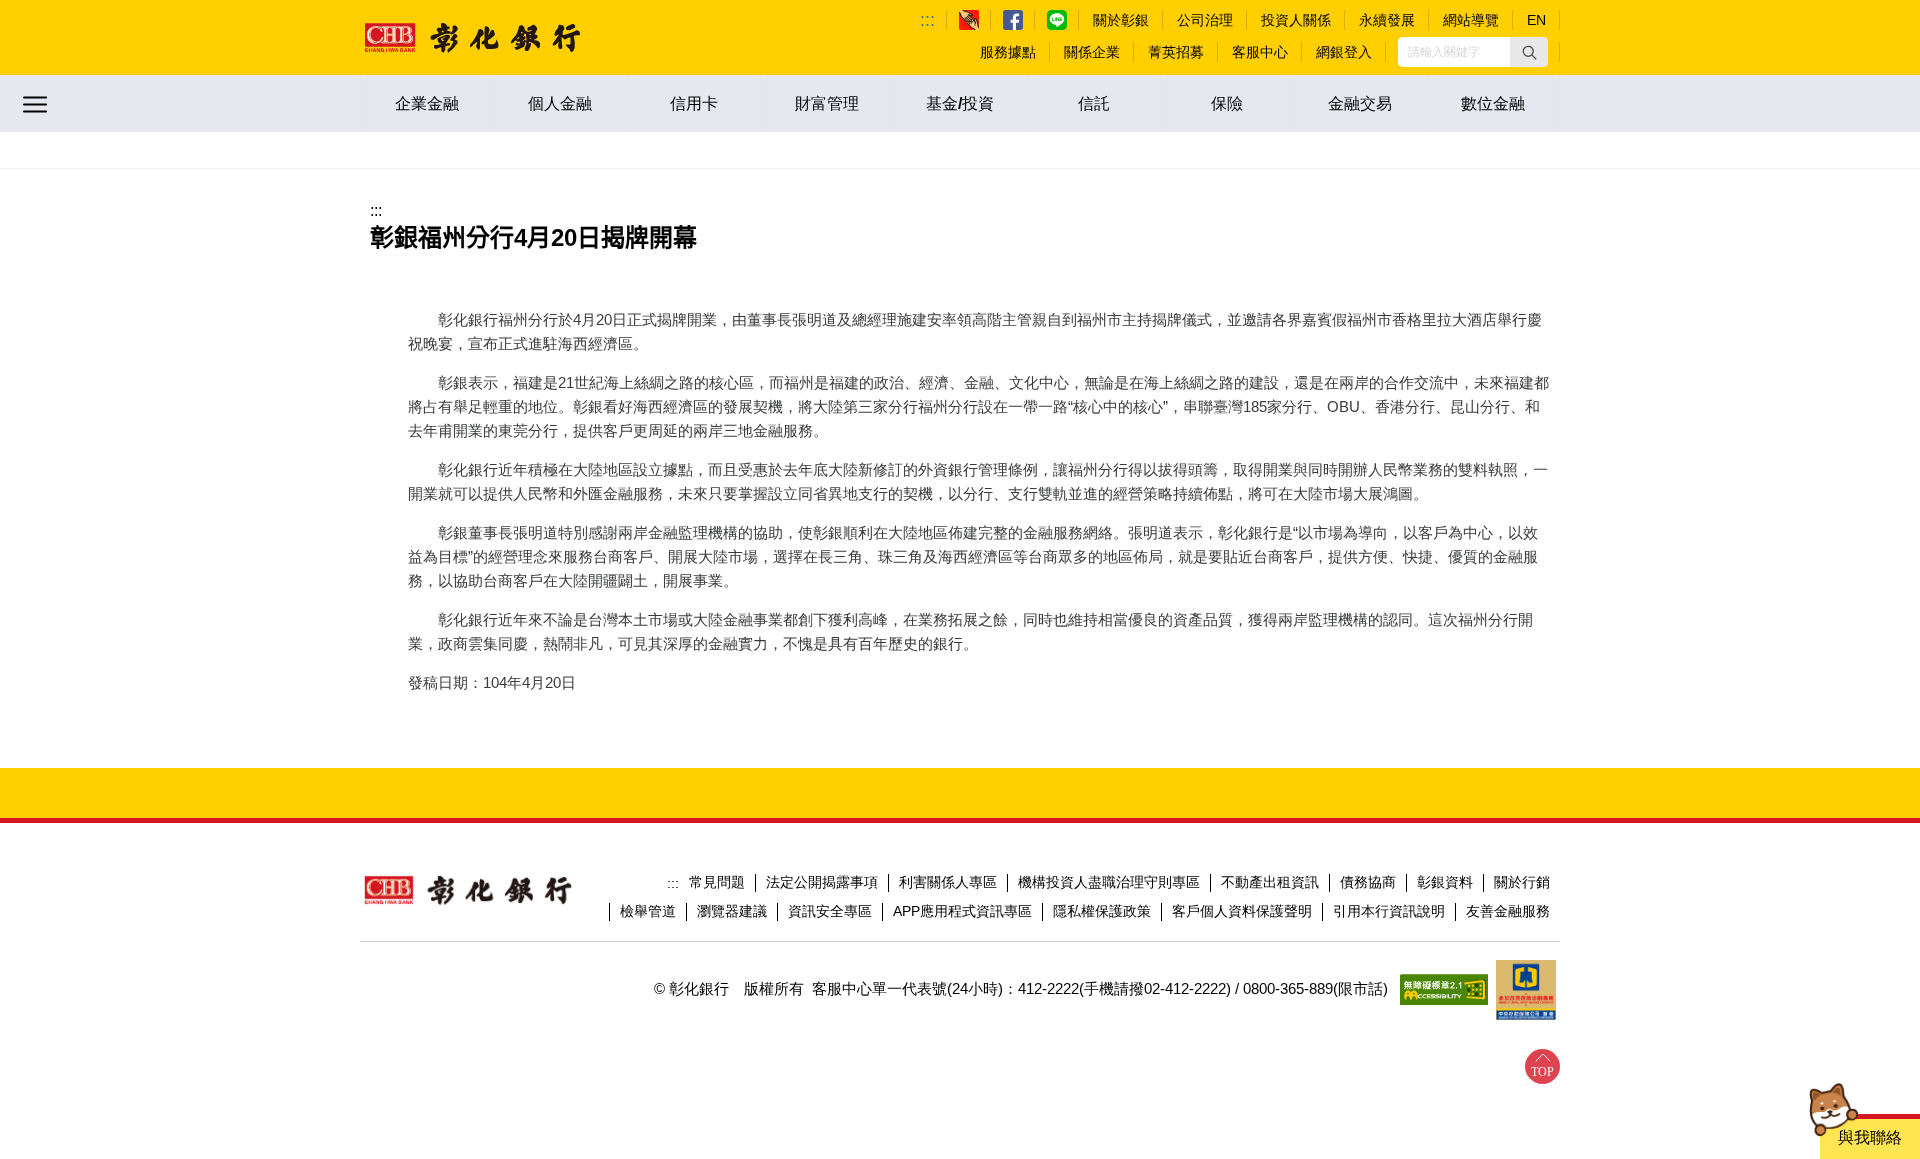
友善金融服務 (1508, 911)
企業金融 (427, 103)
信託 (1094, 103)
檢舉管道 (648, 911)
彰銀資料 (1445, 882)
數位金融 (1493, 103)
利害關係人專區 (948, 882)
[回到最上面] (1542, 1066)
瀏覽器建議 (732, 911)
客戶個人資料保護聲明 (1242, 911)
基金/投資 (960, 103)
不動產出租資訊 (1270, 882)
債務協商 (1368, 882)
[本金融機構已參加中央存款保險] (1526, 990)
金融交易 (1360, 103)
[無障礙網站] (1444, 989)
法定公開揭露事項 (822, 882)
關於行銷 (1522, 882)
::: (927, 20)
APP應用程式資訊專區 (962, 911)
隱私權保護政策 (1102, 911)
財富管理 (827, 103)
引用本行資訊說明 (1389, 911)
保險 (1227, 103)
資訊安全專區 (830, 911)
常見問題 (717, 882)
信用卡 (694, 103)
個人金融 (560, 103)
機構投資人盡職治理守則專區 (1109, 882)
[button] (1529, 52)
